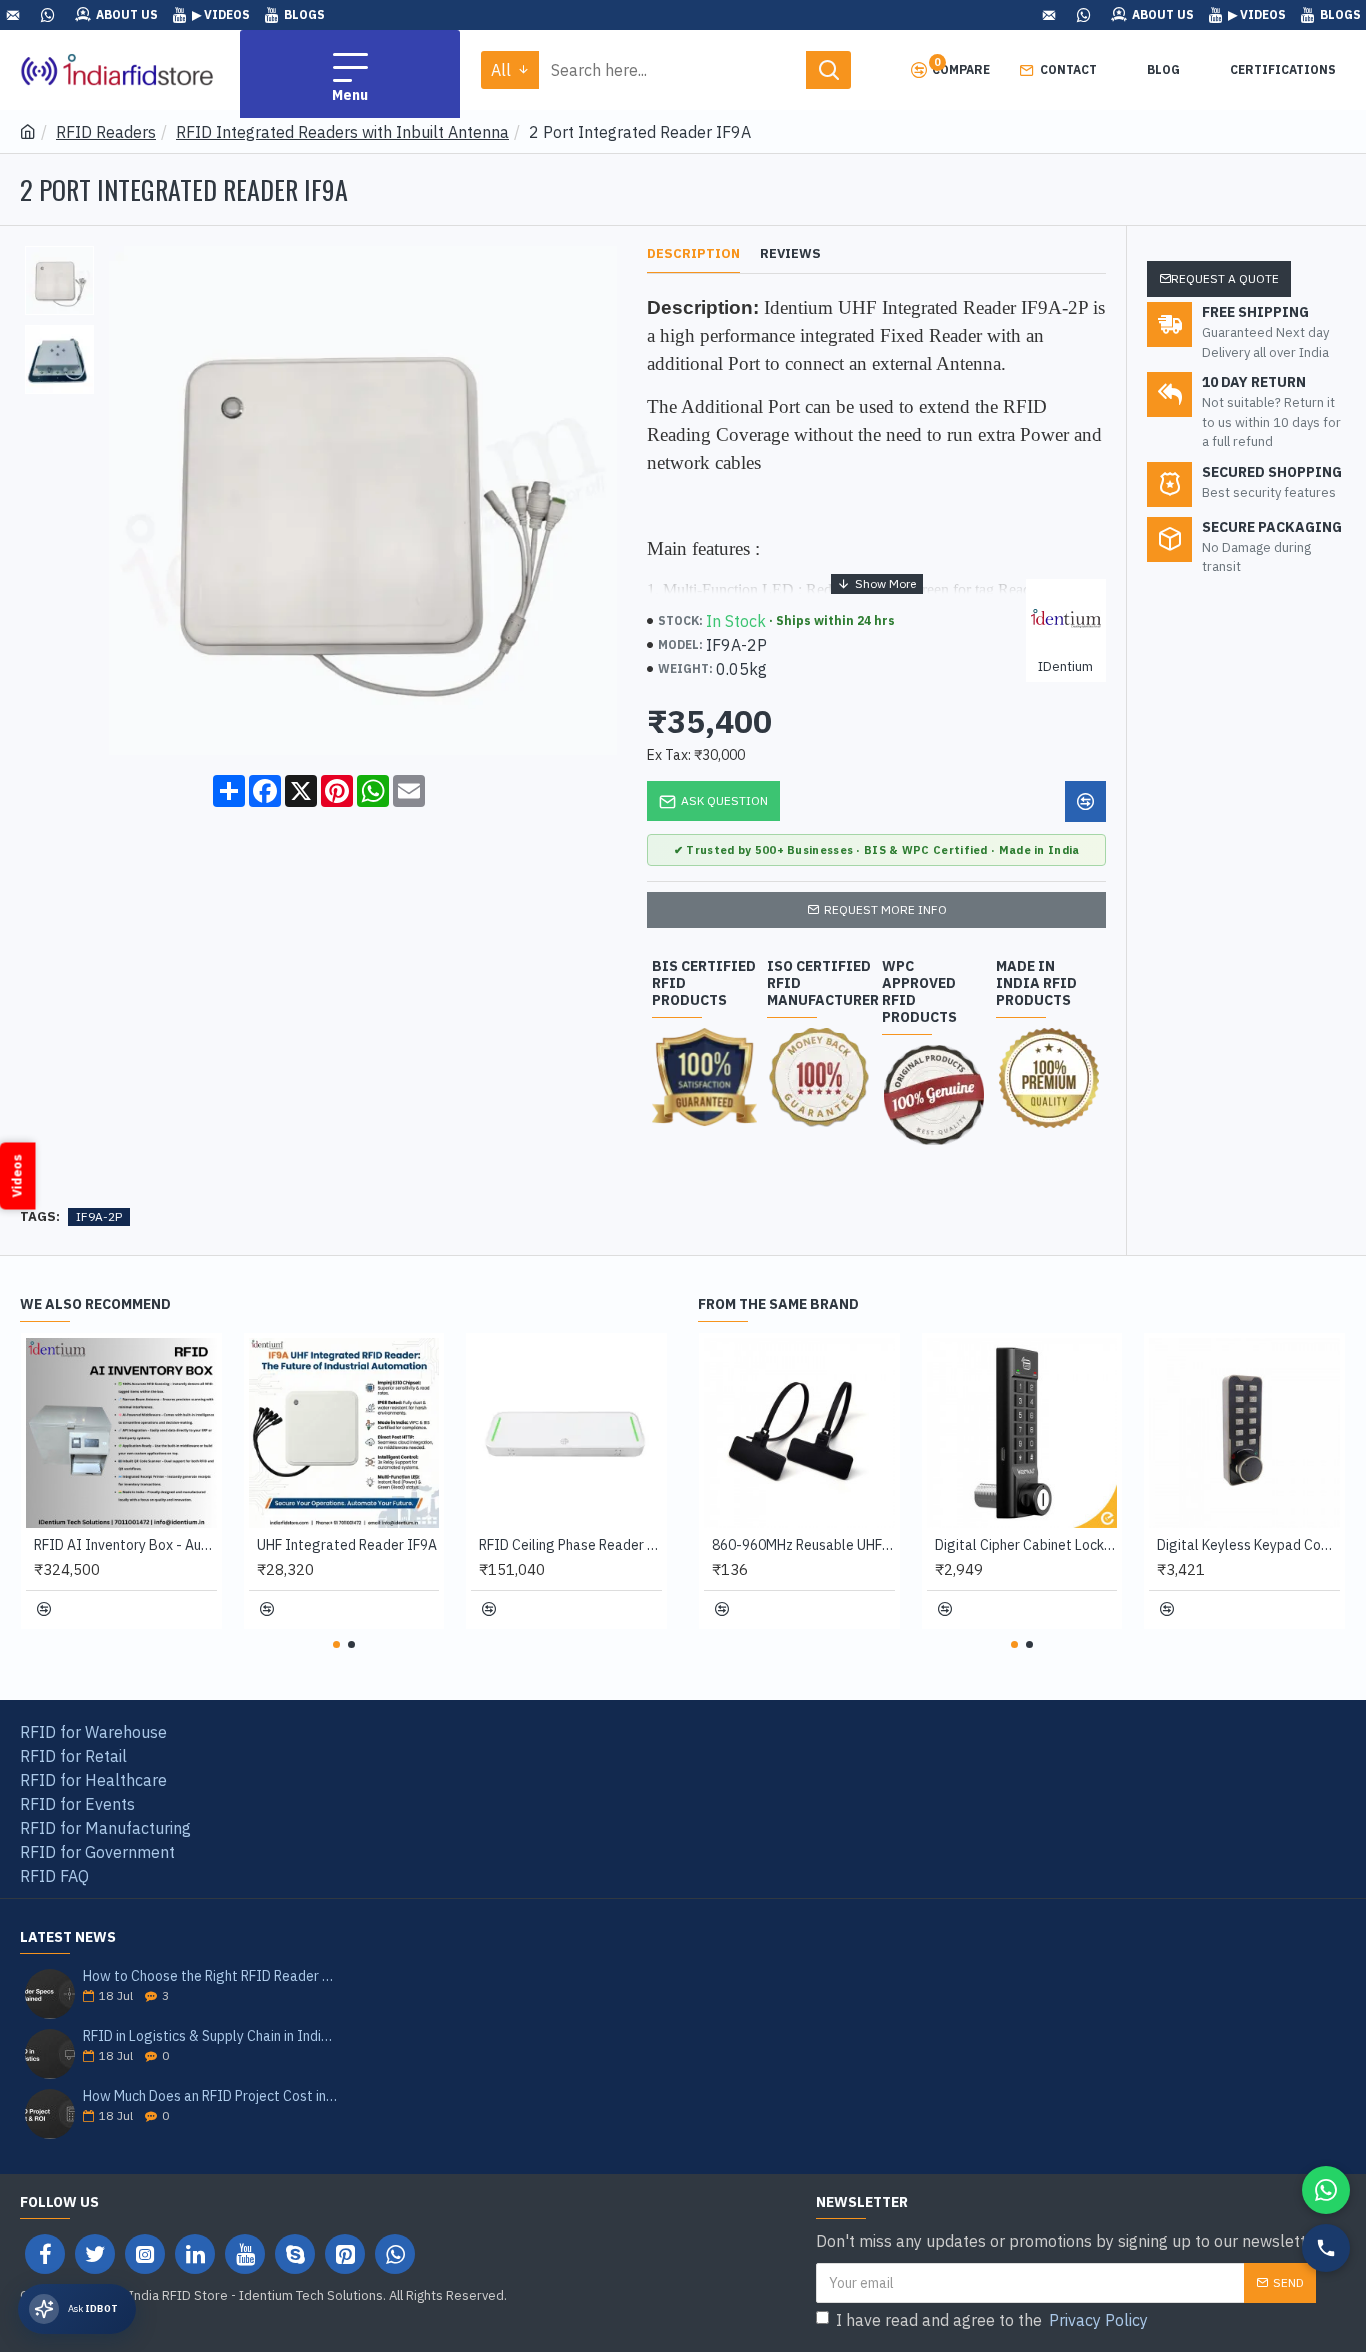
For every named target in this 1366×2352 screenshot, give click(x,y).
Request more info (885, 909)
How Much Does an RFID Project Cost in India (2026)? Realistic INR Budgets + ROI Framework (210, 2096)
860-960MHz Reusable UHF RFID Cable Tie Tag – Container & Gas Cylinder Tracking (803, 1545)
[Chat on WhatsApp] (1326, 2190)
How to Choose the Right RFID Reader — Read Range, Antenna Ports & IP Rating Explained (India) (210, 1976)
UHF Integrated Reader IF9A (347, 1545)
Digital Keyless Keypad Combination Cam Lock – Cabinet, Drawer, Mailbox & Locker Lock (1248, 1545)
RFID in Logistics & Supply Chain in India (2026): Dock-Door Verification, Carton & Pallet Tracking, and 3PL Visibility (210, 2036)
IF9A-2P (99, 1216)
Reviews (790, 254)
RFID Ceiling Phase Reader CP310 (570, 1545)
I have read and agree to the (992, 2320)
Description (693, 254)
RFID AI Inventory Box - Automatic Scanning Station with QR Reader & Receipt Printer (125, 1545)
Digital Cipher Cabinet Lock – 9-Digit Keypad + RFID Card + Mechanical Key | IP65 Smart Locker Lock (1026, 1545)
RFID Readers (106, 132)
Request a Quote (1225, 278)
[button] (336, 1644)
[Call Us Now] (1326, 2248)
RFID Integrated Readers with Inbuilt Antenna (342, 132)
